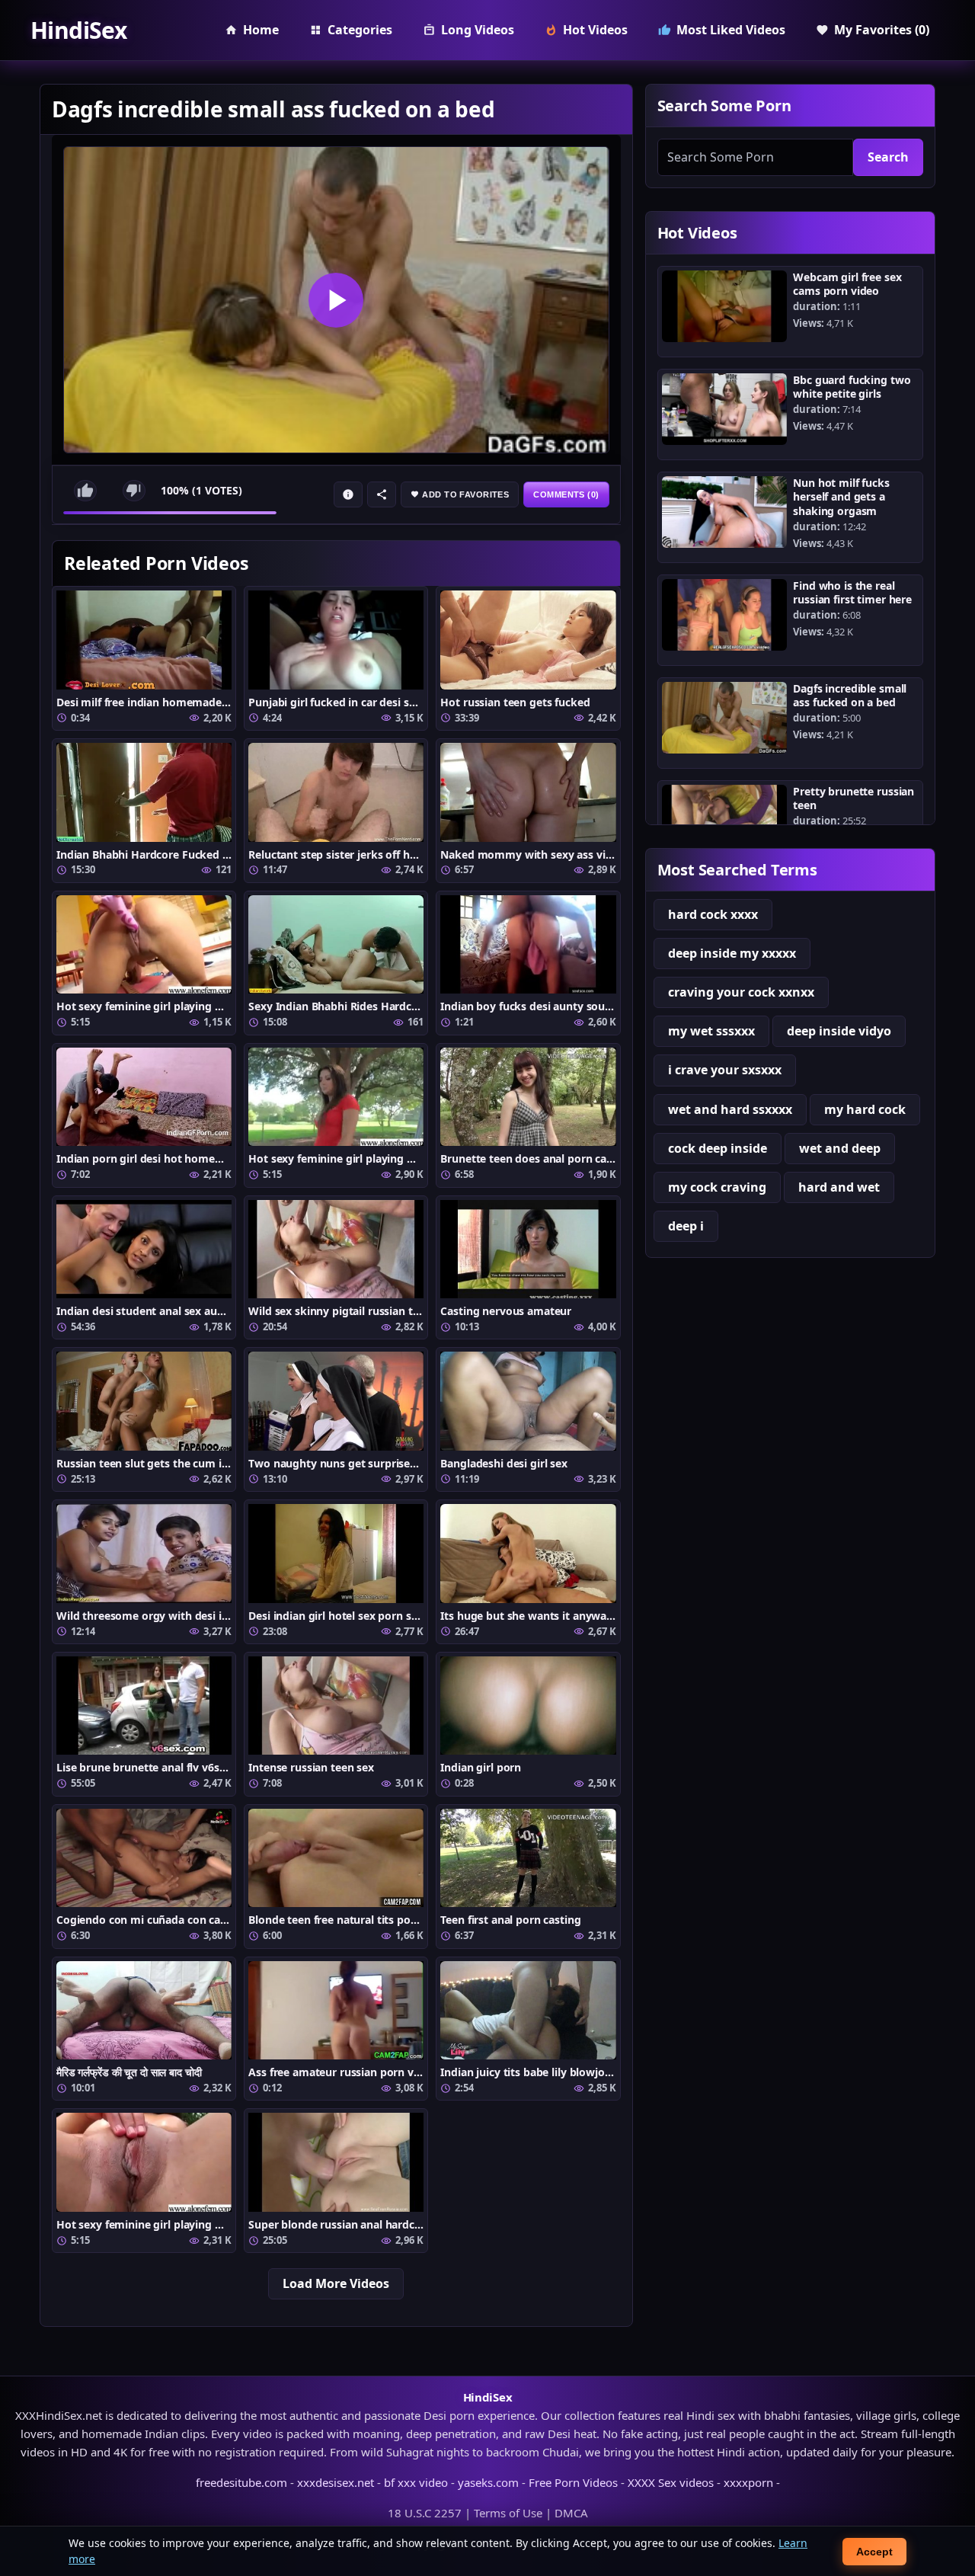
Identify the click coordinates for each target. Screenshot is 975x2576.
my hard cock (865, 1109)
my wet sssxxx (711, 1031)
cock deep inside (718, 1148)
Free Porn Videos (573, 2482)
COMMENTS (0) (566, 494)
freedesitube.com (241, 2482)
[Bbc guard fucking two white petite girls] (725, 409)
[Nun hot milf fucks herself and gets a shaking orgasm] (725, 512)
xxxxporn (748, 2482)
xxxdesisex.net (336, 2482)
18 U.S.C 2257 (425, 2513)
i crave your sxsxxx (725, 1070)
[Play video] (336, 300)
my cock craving (717, 1187)
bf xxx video (416, 2482)
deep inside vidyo (839, 1031)
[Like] (85, 491)
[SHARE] (382, 494)
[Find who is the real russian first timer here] (725, 615)
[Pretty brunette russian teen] (725, 821)
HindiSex (78, 30)
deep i (686, 1226)
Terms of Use (508, 2513)
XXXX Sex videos (671, 2482)
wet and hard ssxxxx (730, 1109)
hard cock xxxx (713, 914)
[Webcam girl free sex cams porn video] (725, 306)
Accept (874, 2552)
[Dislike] (134, 491)
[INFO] (348, 494)
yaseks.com (488, 2482)
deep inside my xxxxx (732, 953)
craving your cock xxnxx (741, 992)
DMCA (571, 2513)
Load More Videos (336, 2283)
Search (888, 157)
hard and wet (839, 1187)
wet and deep (840, 1148)
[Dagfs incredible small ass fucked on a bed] (725, 718)
